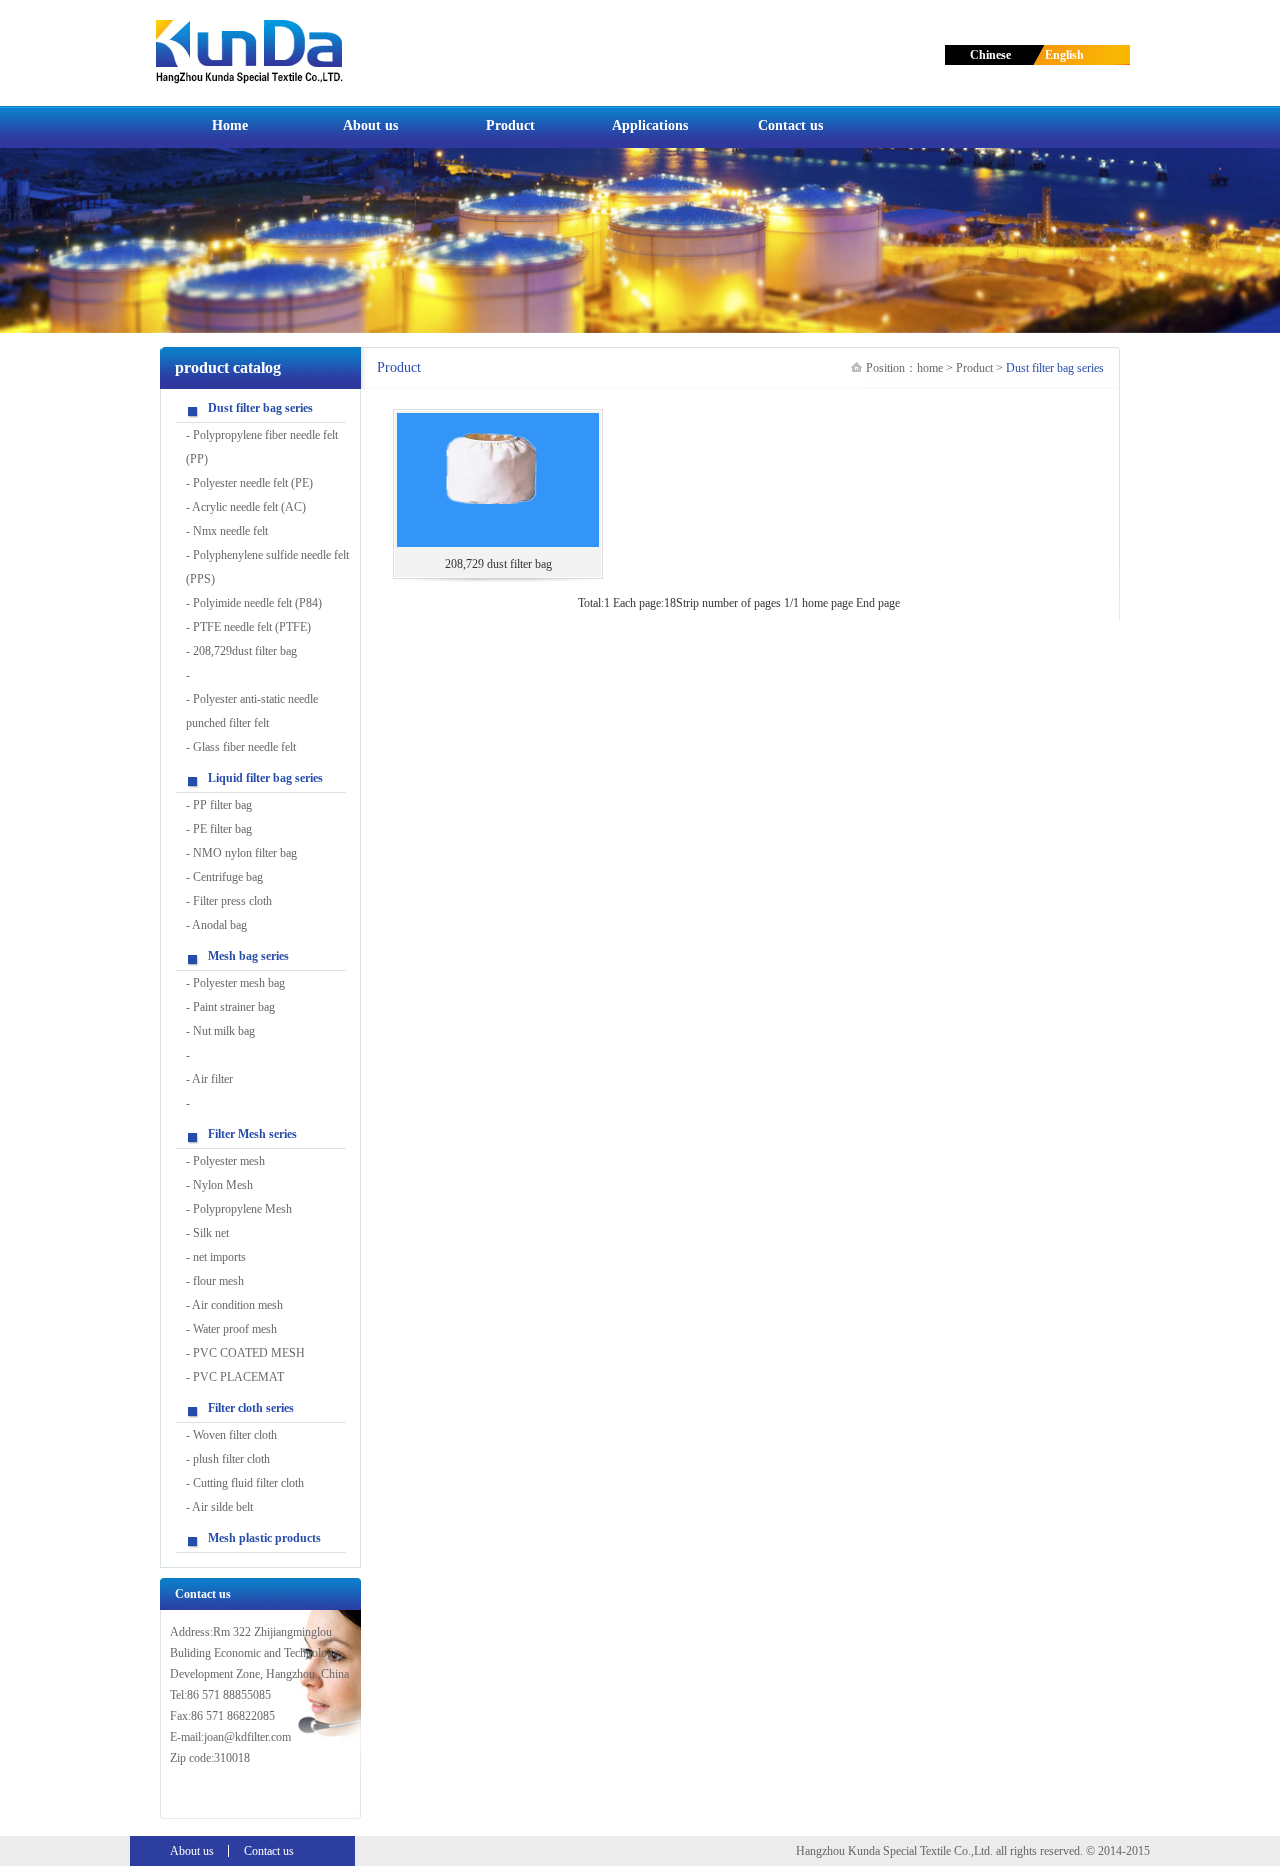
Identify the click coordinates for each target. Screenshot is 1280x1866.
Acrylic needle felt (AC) (249, 507)
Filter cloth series (251, 1408)
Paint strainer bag (234, 1007)
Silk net (211, 1233)
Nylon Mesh (223, 1185)
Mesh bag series (248, 956)
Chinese (990, 55)
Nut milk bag (224, 1031)
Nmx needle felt (230, 531)
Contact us (790, 125)
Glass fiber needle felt (244, 747)
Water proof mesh (235, 1329)
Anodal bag (219, 925)
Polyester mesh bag (239, 983)
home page (827, 603)
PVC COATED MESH (249, 1353)
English (1060, 55)
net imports (219, 1257)
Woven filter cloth (235, 1435)
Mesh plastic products (264, 1538)
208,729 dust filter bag (498, 564)
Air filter (212, 1079)
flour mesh (218, 1281)
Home (230, 125)
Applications (650, 125)
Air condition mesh (237, 1305)
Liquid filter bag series (265, 778)
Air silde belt (222, 1507)
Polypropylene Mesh (242, 1209)
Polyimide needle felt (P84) (257, 603)
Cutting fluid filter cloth (248, 1483)
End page (878, 603)
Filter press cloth (232, 901)
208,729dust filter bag (245, 651)
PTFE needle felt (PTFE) (252, 627)
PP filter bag (222, 805)
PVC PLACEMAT (238, 1377)
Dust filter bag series (260, 408)
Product (510, 125)
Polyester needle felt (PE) (253, 483)
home (930, 368)
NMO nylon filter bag (245, 853)
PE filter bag (222, 829)
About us (370, 125)
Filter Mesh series (252, 1134)
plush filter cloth (231, 1459)
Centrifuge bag (228, 877)
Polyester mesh (229, 1161)
